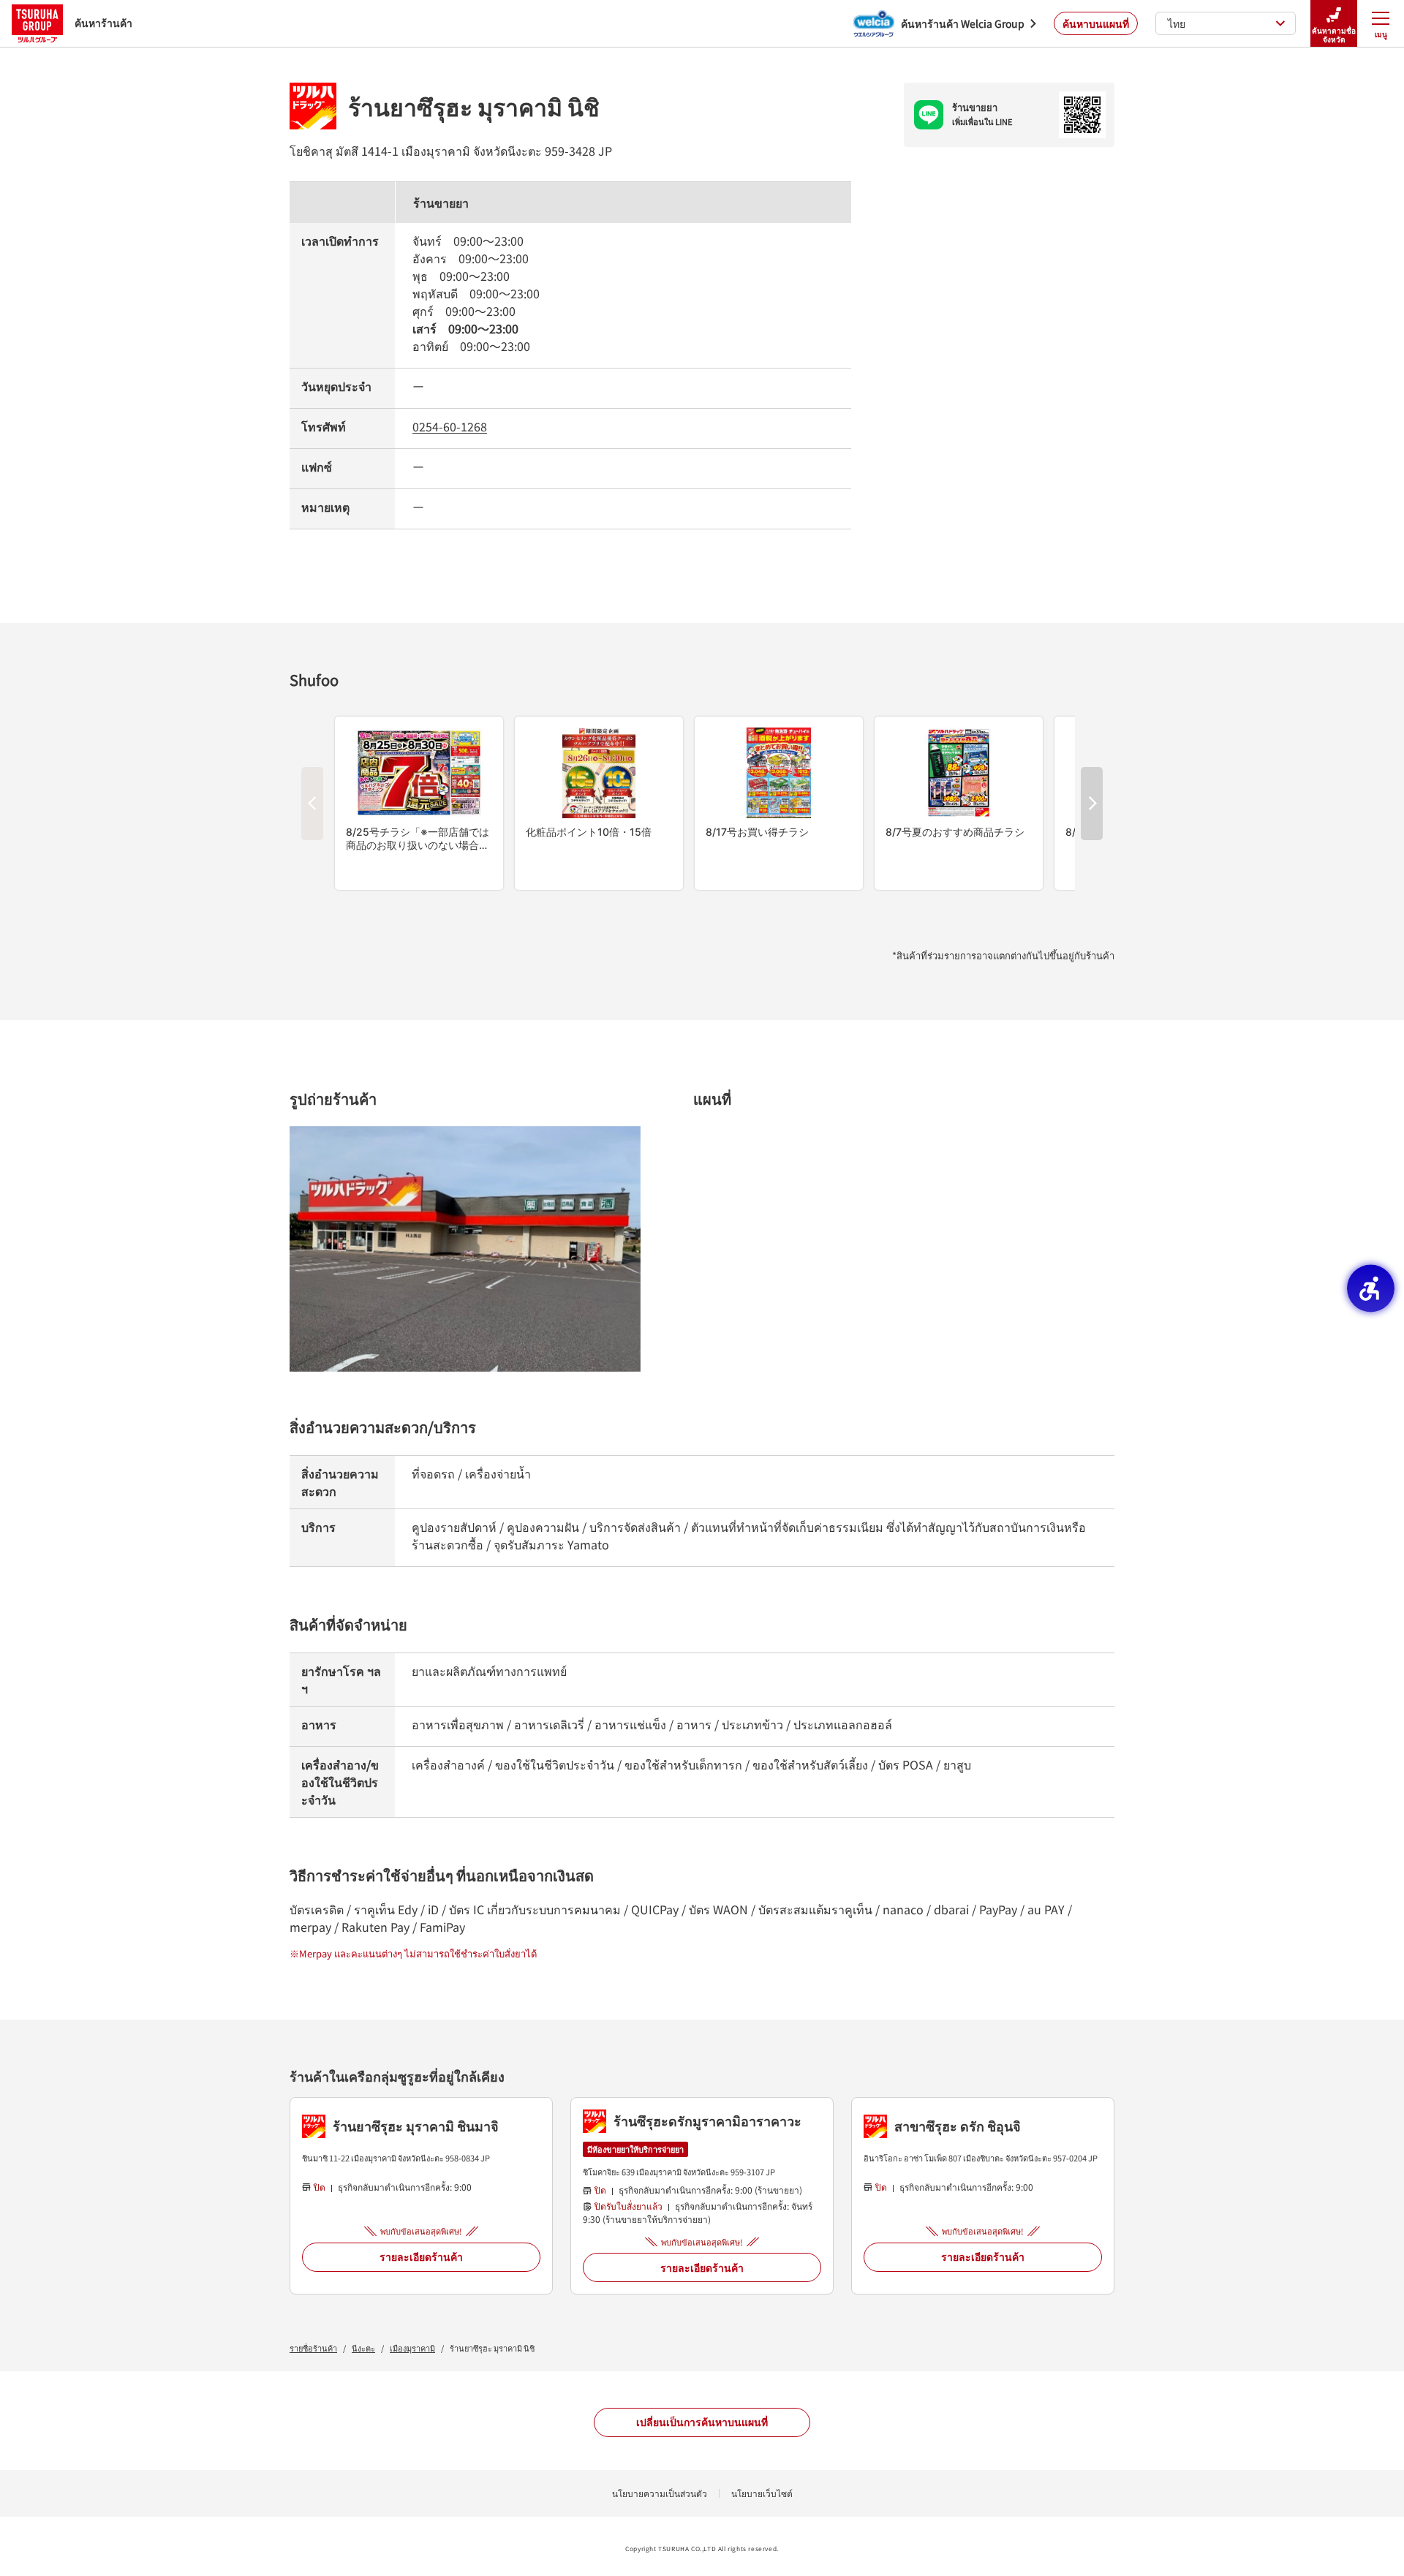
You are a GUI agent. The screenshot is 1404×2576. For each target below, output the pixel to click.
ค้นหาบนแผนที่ (1096, 23)
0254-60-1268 (450, 426)
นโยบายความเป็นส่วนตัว (660, 2493)
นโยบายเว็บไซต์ (762, 2493)
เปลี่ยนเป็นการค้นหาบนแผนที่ (702, 2422)
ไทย (1177, 23)
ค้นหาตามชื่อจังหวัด (1334, 35)
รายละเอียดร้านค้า (421, 2256)
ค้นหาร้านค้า (103, 23)
